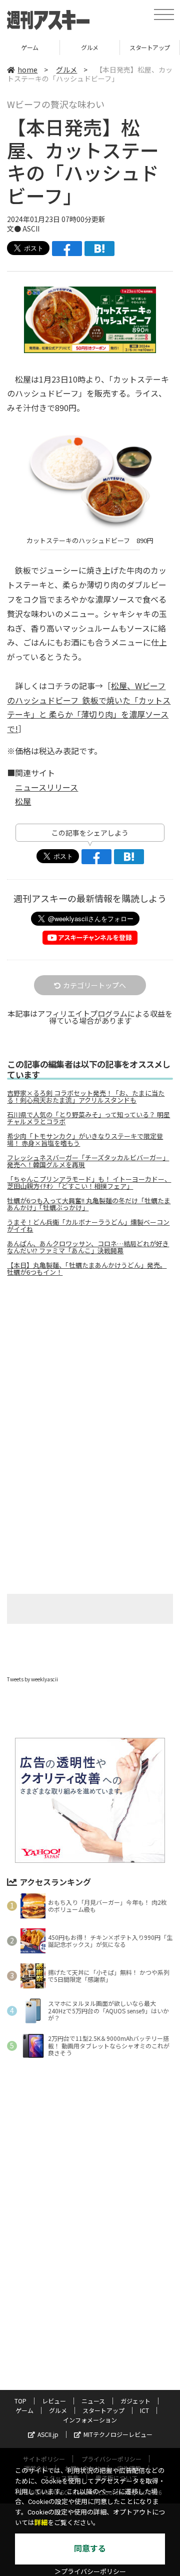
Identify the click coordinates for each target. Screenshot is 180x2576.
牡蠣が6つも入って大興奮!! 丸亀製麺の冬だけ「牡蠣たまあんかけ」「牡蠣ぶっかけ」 (89, 1204)
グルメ (30, 47)
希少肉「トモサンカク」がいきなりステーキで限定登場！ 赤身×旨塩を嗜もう (85, 1140)
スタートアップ (90, 47)
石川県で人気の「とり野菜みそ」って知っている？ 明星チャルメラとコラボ (88, 1118)
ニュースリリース (46, 787)
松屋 (23, 801)
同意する (90, 2549)
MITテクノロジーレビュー (118, 2434)
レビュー (54, 2401)
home (27, 70)
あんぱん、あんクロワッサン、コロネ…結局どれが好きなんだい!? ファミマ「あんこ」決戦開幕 (88, 1247)
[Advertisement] (90, 1368)
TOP (20, 2401)
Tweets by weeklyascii (32, 1679)
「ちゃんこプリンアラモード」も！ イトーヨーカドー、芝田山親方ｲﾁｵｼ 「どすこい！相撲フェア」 (89, 1183)
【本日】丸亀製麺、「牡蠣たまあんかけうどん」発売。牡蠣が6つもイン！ (87, 1269)
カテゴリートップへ (94, 985)
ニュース (93, 2401)
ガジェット (135, 2401)
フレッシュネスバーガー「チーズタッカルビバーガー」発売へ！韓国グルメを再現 (88, 1161)
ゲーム (24, 2410)
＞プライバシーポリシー (90, 2572)
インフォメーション (90, 2420)
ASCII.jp (48, 2434)
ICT (144, 2410)
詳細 (41, 2523)
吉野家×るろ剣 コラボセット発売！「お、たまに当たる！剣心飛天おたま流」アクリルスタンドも (86, 1097)
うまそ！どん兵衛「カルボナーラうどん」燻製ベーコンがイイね (88, 1226)
